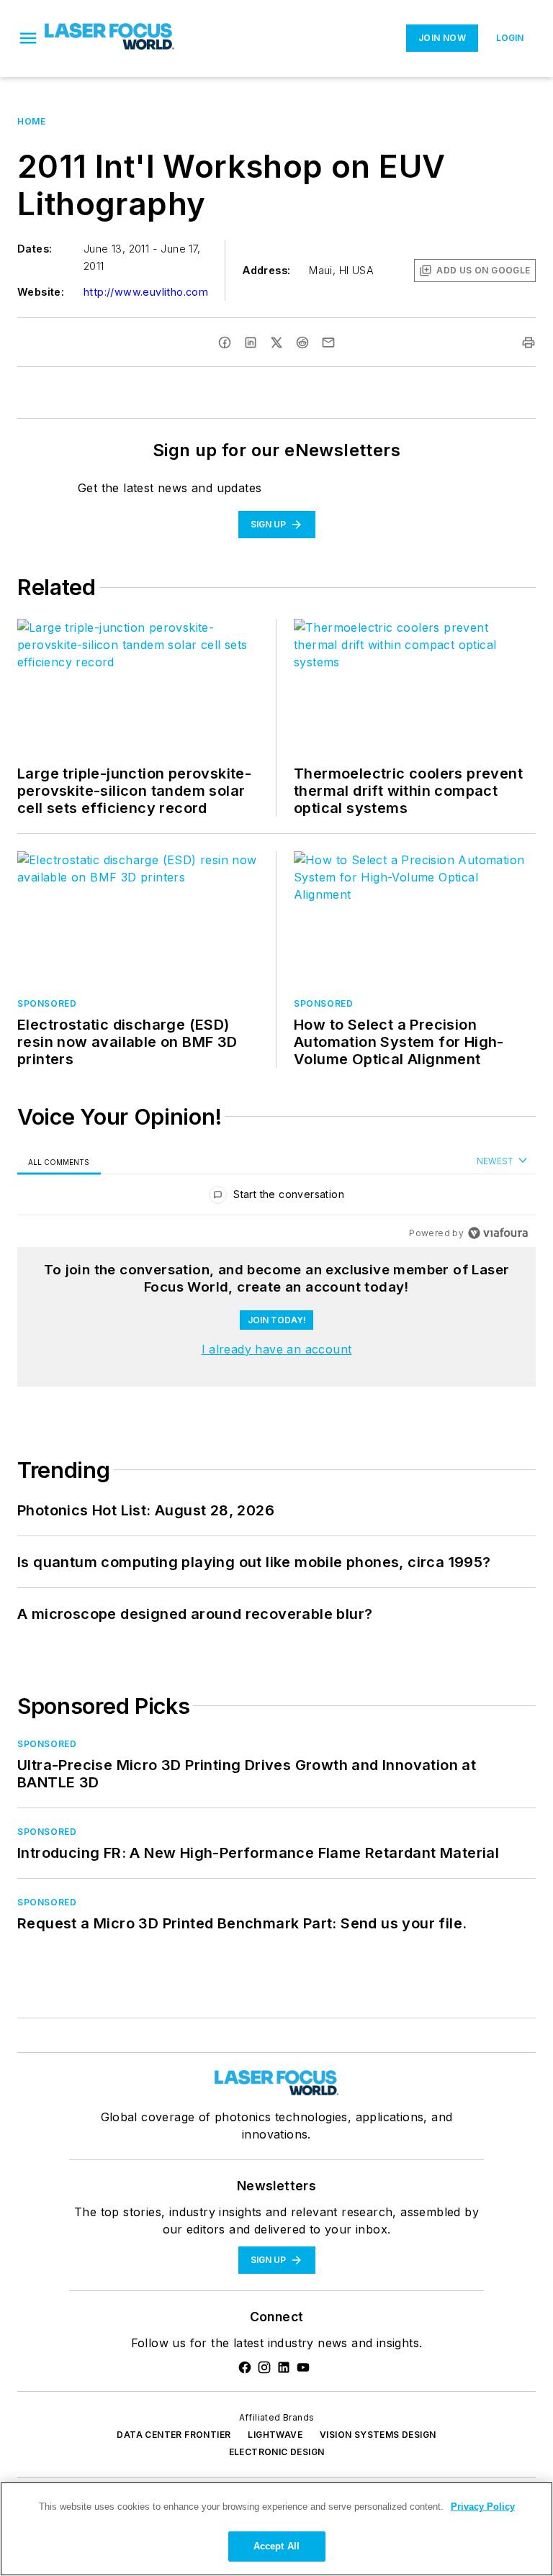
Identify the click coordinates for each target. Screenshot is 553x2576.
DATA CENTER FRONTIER (174, 2435)
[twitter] (276, 343)
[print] (529, 343)
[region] (276, 1198)
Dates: (35, 249)
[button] (28, 38)
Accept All (276, 2546)
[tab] (59, 1162)
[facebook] (225, 343)
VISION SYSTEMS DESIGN (378, 2435)
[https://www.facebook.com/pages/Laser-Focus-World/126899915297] (245, 2367)
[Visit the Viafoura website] (498, 1233)
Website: (41, 292)
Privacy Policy (483, 2507)
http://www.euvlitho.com (146, 292)
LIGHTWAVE (275, 2435)
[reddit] (302, 343)
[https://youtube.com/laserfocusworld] (303, 2367)
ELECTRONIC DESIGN (277, 2452)
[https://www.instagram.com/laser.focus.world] (264, 2367)
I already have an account (277, 1349)
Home (31, 121)
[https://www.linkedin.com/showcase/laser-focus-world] (284, 2367)
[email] (328, 343)
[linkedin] (251, 343)
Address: (266, 270)
